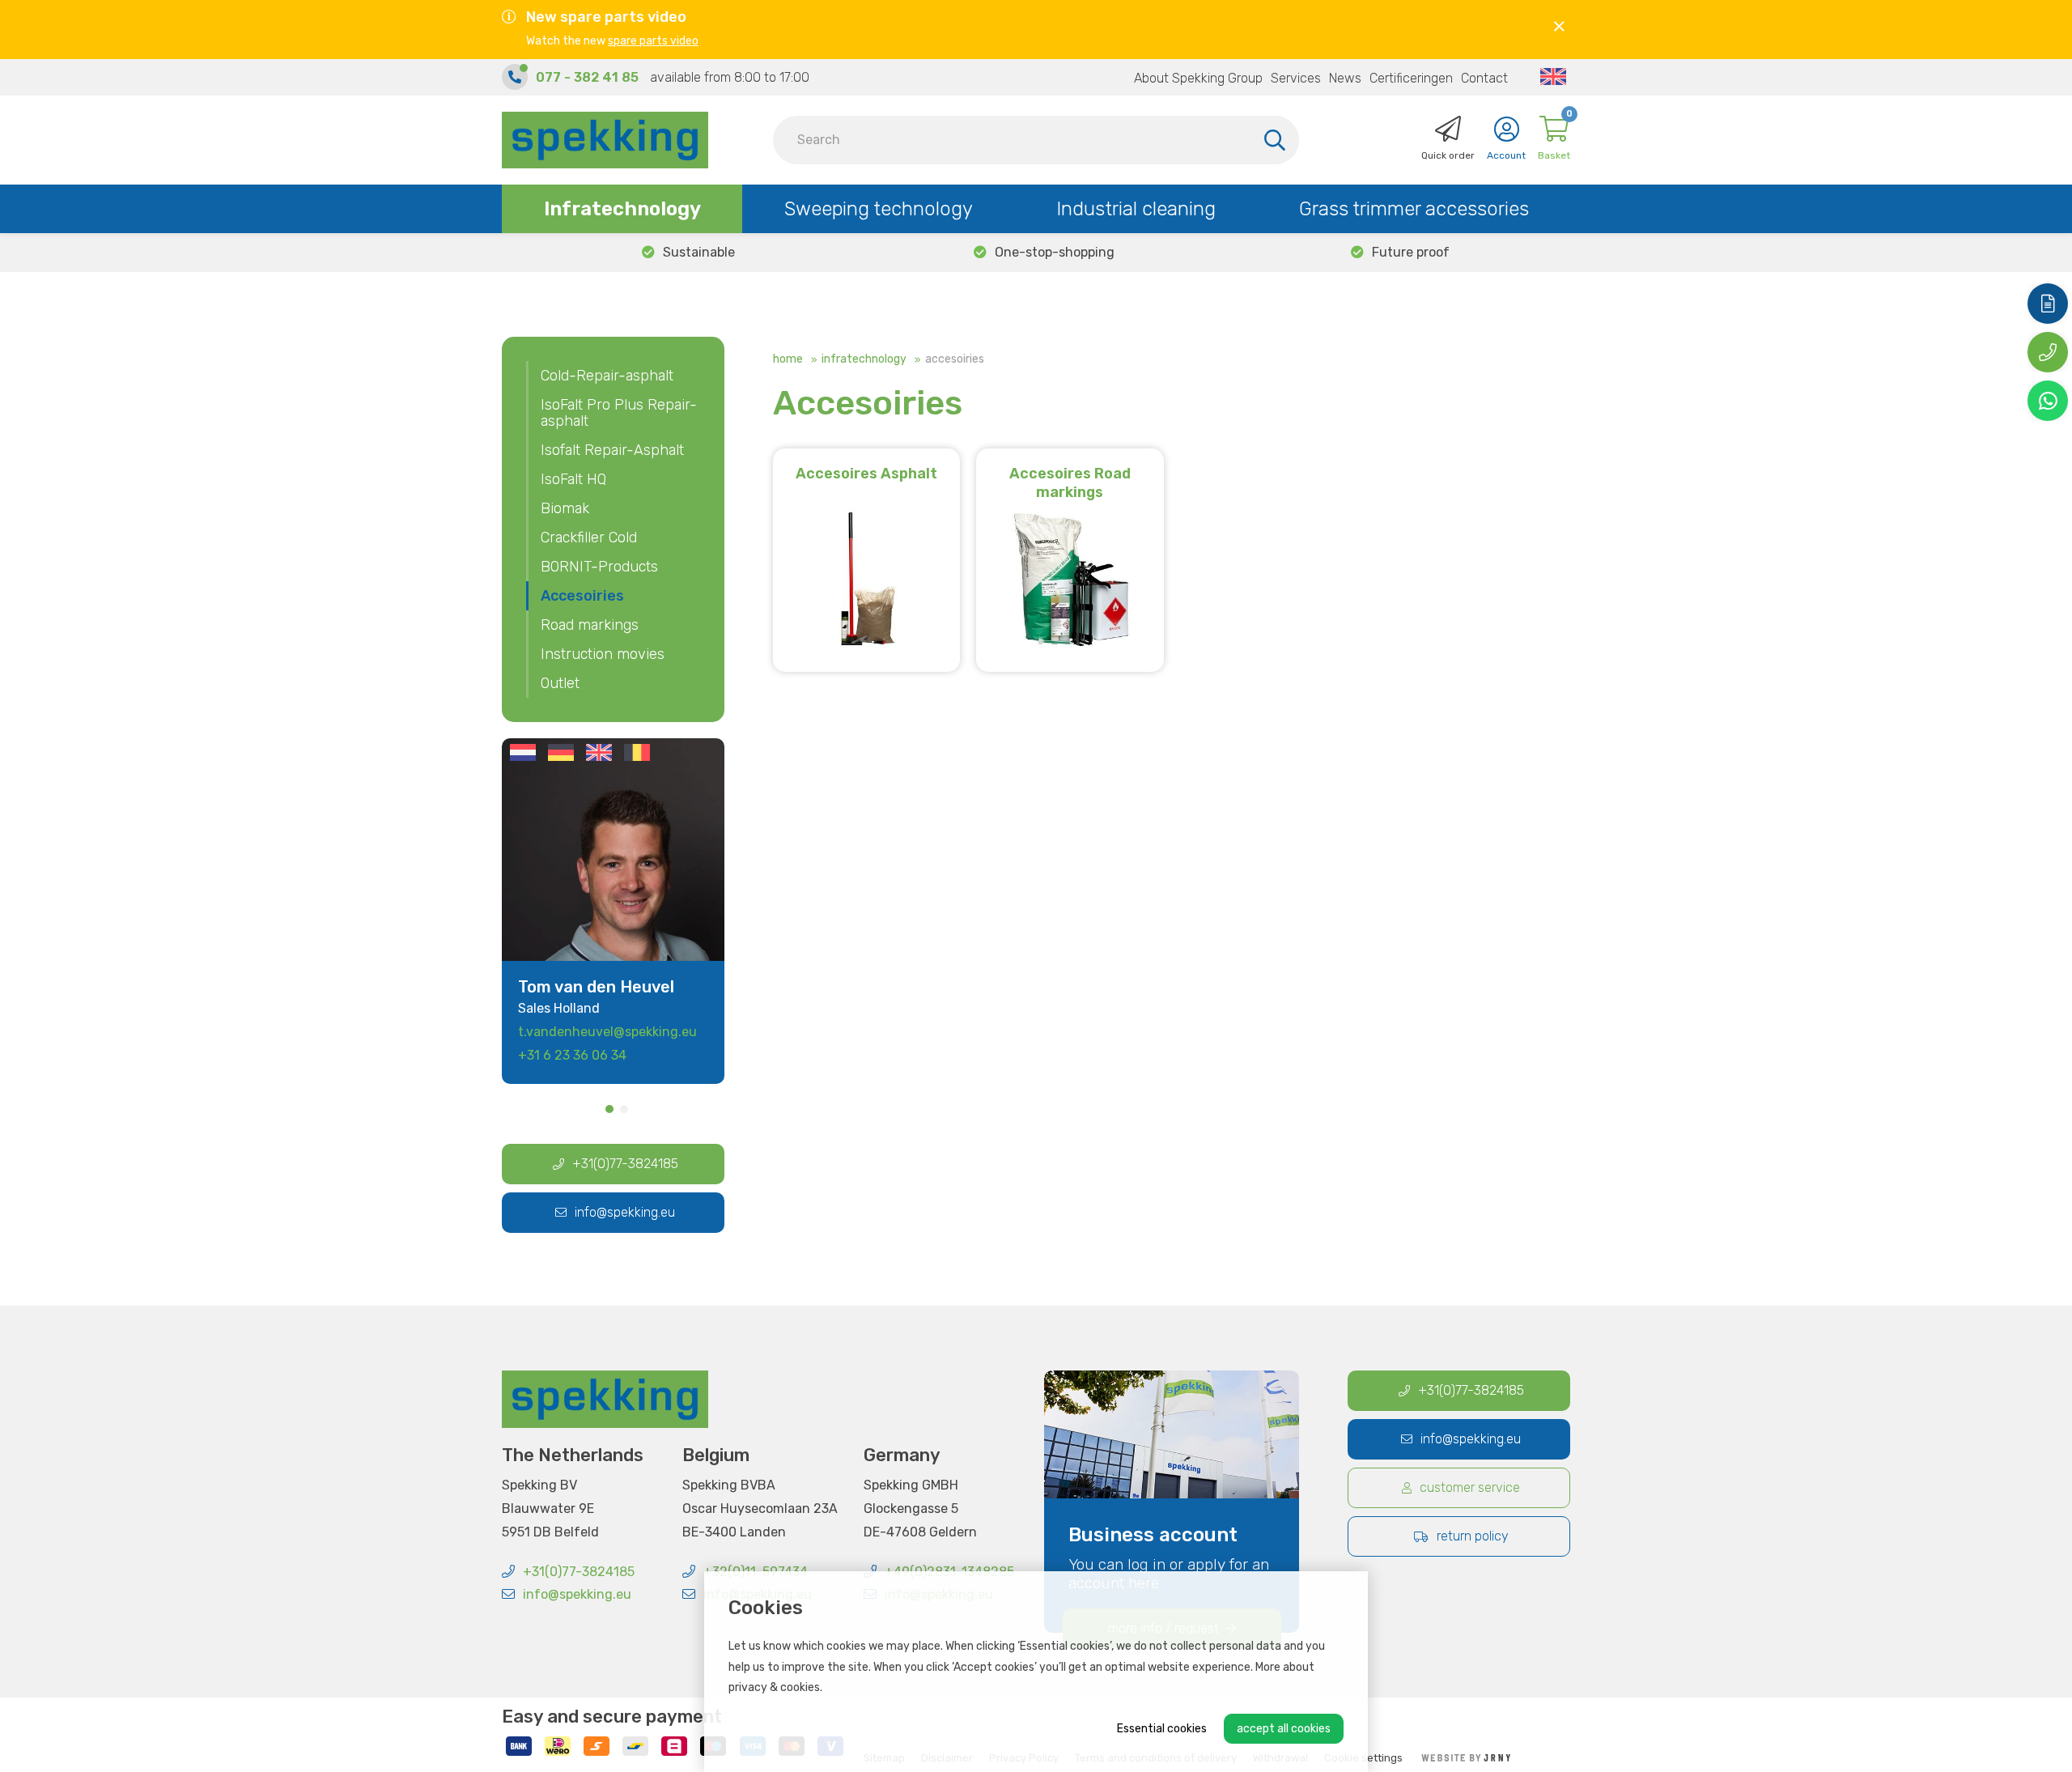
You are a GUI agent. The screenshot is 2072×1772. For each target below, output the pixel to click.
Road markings (590, 625)
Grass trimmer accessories (1414, 209)
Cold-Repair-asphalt (607, 376)
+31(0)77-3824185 (625, 1164)
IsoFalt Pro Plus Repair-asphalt (619, 413)
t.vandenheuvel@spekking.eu (607, 1032)
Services (1296, 78)
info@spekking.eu (625, 1212)
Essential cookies (1162, 1729)
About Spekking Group (1198, 78)
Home (788, 359)
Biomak (565, 508)
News (1345, 78)
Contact (1484, 78)
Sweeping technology (879, 209)
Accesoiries (582, 596)
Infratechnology (622, 209)
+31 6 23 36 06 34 (572, 1055)
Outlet (560, 683)
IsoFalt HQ (573, 479)
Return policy (1473, 1536)
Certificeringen (1411, 78)
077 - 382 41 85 (587, 77)
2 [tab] (624, 1109)
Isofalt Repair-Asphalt (612, 450)
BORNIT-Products (599, 567)
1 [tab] (609, 1109)
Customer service (1470, 1487)
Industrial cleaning (1136, 209)
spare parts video (653, 41)
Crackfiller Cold (589, 538)
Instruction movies (603, 654)
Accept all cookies (1284, 1729)
